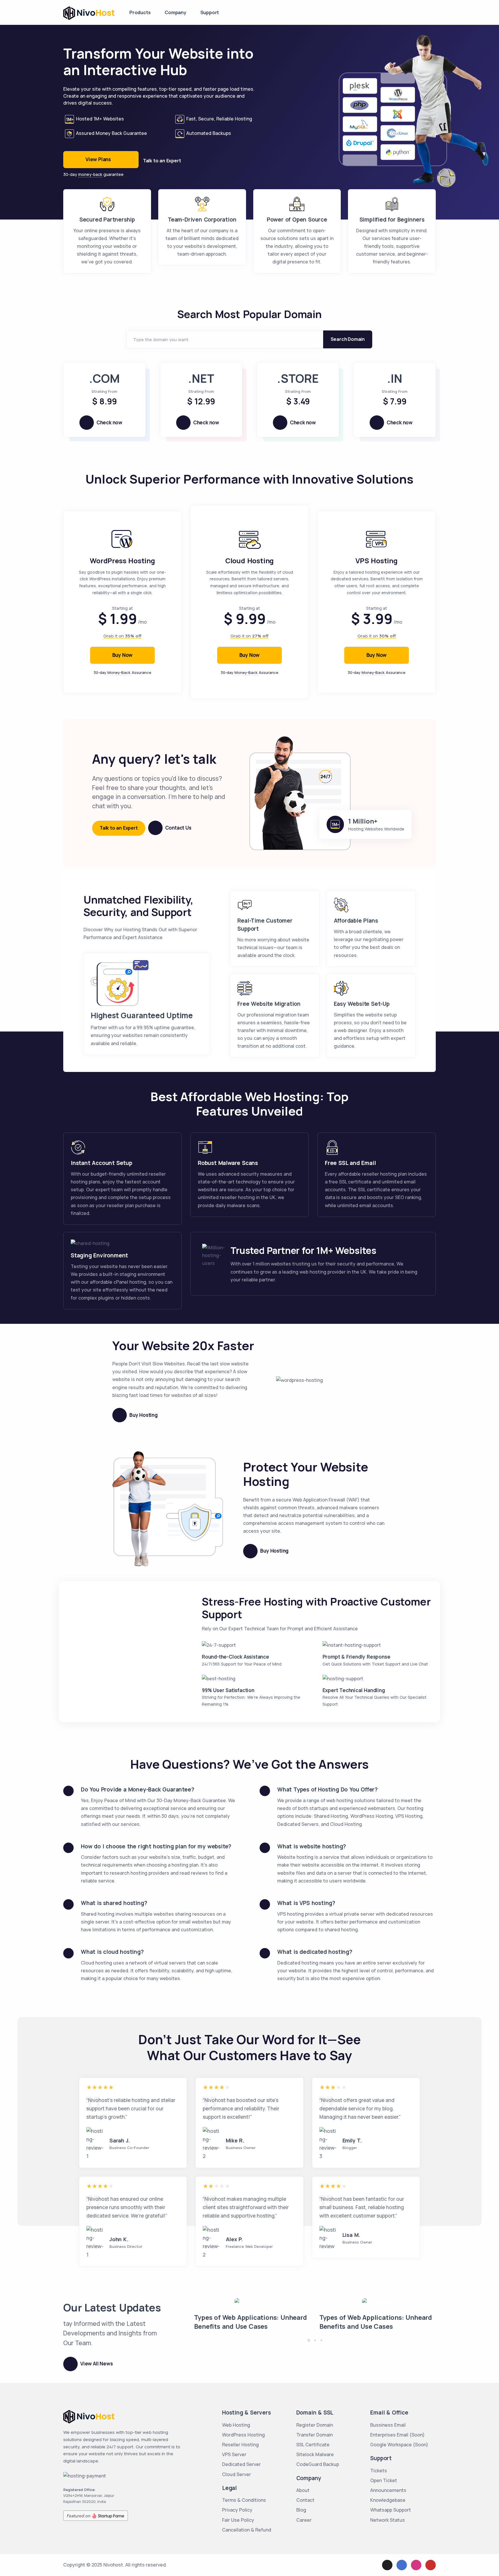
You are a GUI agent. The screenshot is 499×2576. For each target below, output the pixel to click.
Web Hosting (236, 2425)
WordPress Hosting (243, 2435)
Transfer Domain (314, 2435)
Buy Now (123, 655)
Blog (301, 2510)
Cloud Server (237, 2474)
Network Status (388, 2520)
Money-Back (119, 672)
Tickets (379, 2471)
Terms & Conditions (244, 2500)
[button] (309, 2340)
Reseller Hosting (240, 2445)
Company (175, 12)
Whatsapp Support (391, 2510)
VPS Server (234, 2454)
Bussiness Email (388, 2425)
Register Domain (315, 2425)
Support (210, 12)
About (303, 2490)
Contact (305, 2500)
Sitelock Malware (315, 2454)
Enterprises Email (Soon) (397, 2435)
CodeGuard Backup (318, 2464)
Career (304, 2520)
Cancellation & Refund (247, 2530)
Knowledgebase (388, 2500)
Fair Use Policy (238, 2520)
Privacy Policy (237, 2510)
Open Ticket (384, 2480)
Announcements (388, 2490)
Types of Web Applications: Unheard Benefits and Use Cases (250, 2322)
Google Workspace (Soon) (399, 2445)
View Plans (98, 159)
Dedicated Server (241, 2464)
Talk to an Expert (162, 161)
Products (140, 12)
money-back (90, 174)
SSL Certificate (313, 2445)
